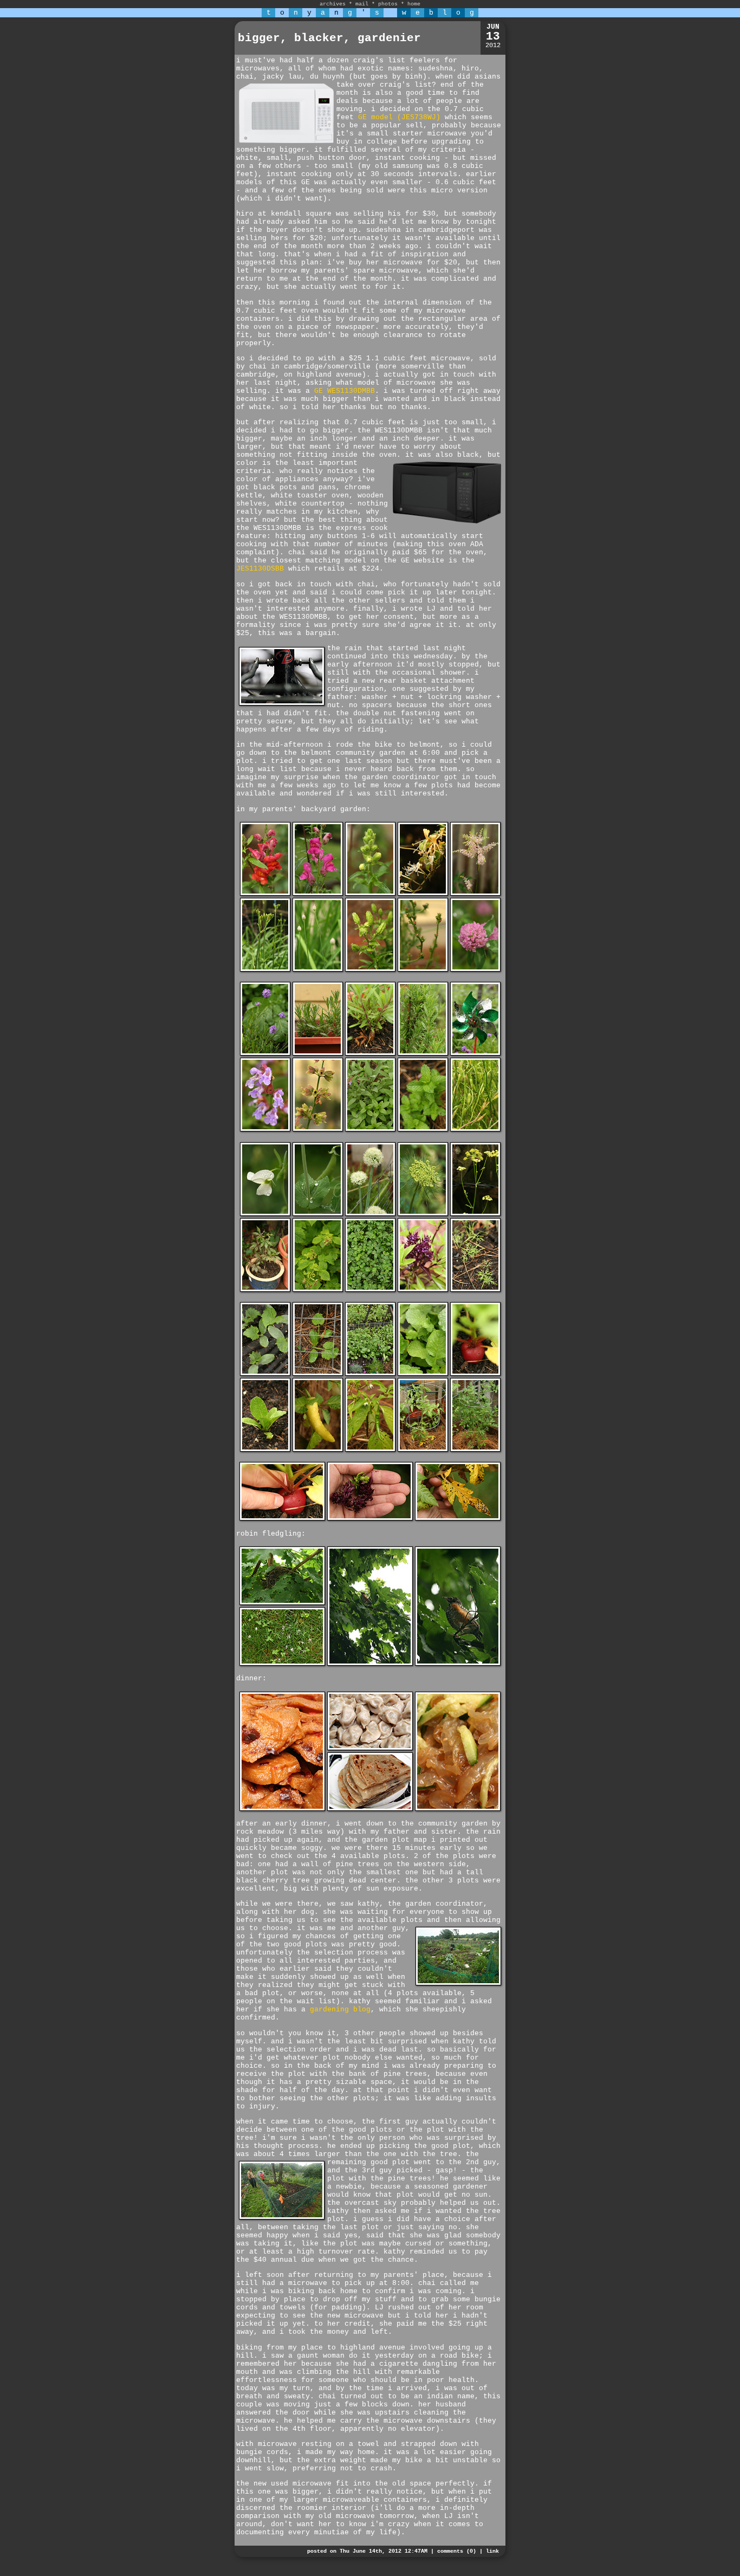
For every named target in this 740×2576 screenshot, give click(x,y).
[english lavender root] (370, 1054)
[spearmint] (423, 1130)
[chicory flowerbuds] (423, 970)
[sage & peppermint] (370, 1130)
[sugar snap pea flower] (265, 1214)
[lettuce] (265, 1450)
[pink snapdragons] (318, 894)
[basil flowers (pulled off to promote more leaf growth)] (370, 1519)
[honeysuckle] (423, 894)
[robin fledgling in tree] (370, 1664)
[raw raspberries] (318, 1290)
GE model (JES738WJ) (399, 117)
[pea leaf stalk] (318, 1214)
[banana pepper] (318, 1450)
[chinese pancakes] (370, 1809)
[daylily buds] (265, 970)
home (414, 4)
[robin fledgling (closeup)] (458, 1664)
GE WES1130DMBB (345, 391)
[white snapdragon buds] (370, 894)
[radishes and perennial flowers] (370, 1374)
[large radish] (475, 1374)
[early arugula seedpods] (475, 1130)
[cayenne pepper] (370, 1450)
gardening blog (340, 2009)
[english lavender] (318, 1054)
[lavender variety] (265, 1054)
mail (362, 4)
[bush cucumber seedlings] (265, 1374)
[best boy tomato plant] (423, 1450)
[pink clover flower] (475, 970)
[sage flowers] (265, 1130)
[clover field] (423, 1290)
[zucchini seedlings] (318, 1374)
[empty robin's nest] (282, 1603)
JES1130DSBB (260, 569)
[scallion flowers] (370, 1214)
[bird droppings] (282, 1664)
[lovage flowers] (475, 1214)
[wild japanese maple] (265, 1290)
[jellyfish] (458, 1809)
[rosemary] (423, 1054)
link (492, 2551)
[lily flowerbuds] (370, 970)
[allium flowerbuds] (318, 970)
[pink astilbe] (475, 894)
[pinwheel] (475, 1054)
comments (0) (457, 2551)
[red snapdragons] (265, 894)
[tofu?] (282, 1809)
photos (388, 4)
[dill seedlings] (475, 1290)
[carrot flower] (423, 1214)
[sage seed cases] (318, 1130)
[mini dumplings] (370, 1748)
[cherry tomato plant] (475, 1450)
